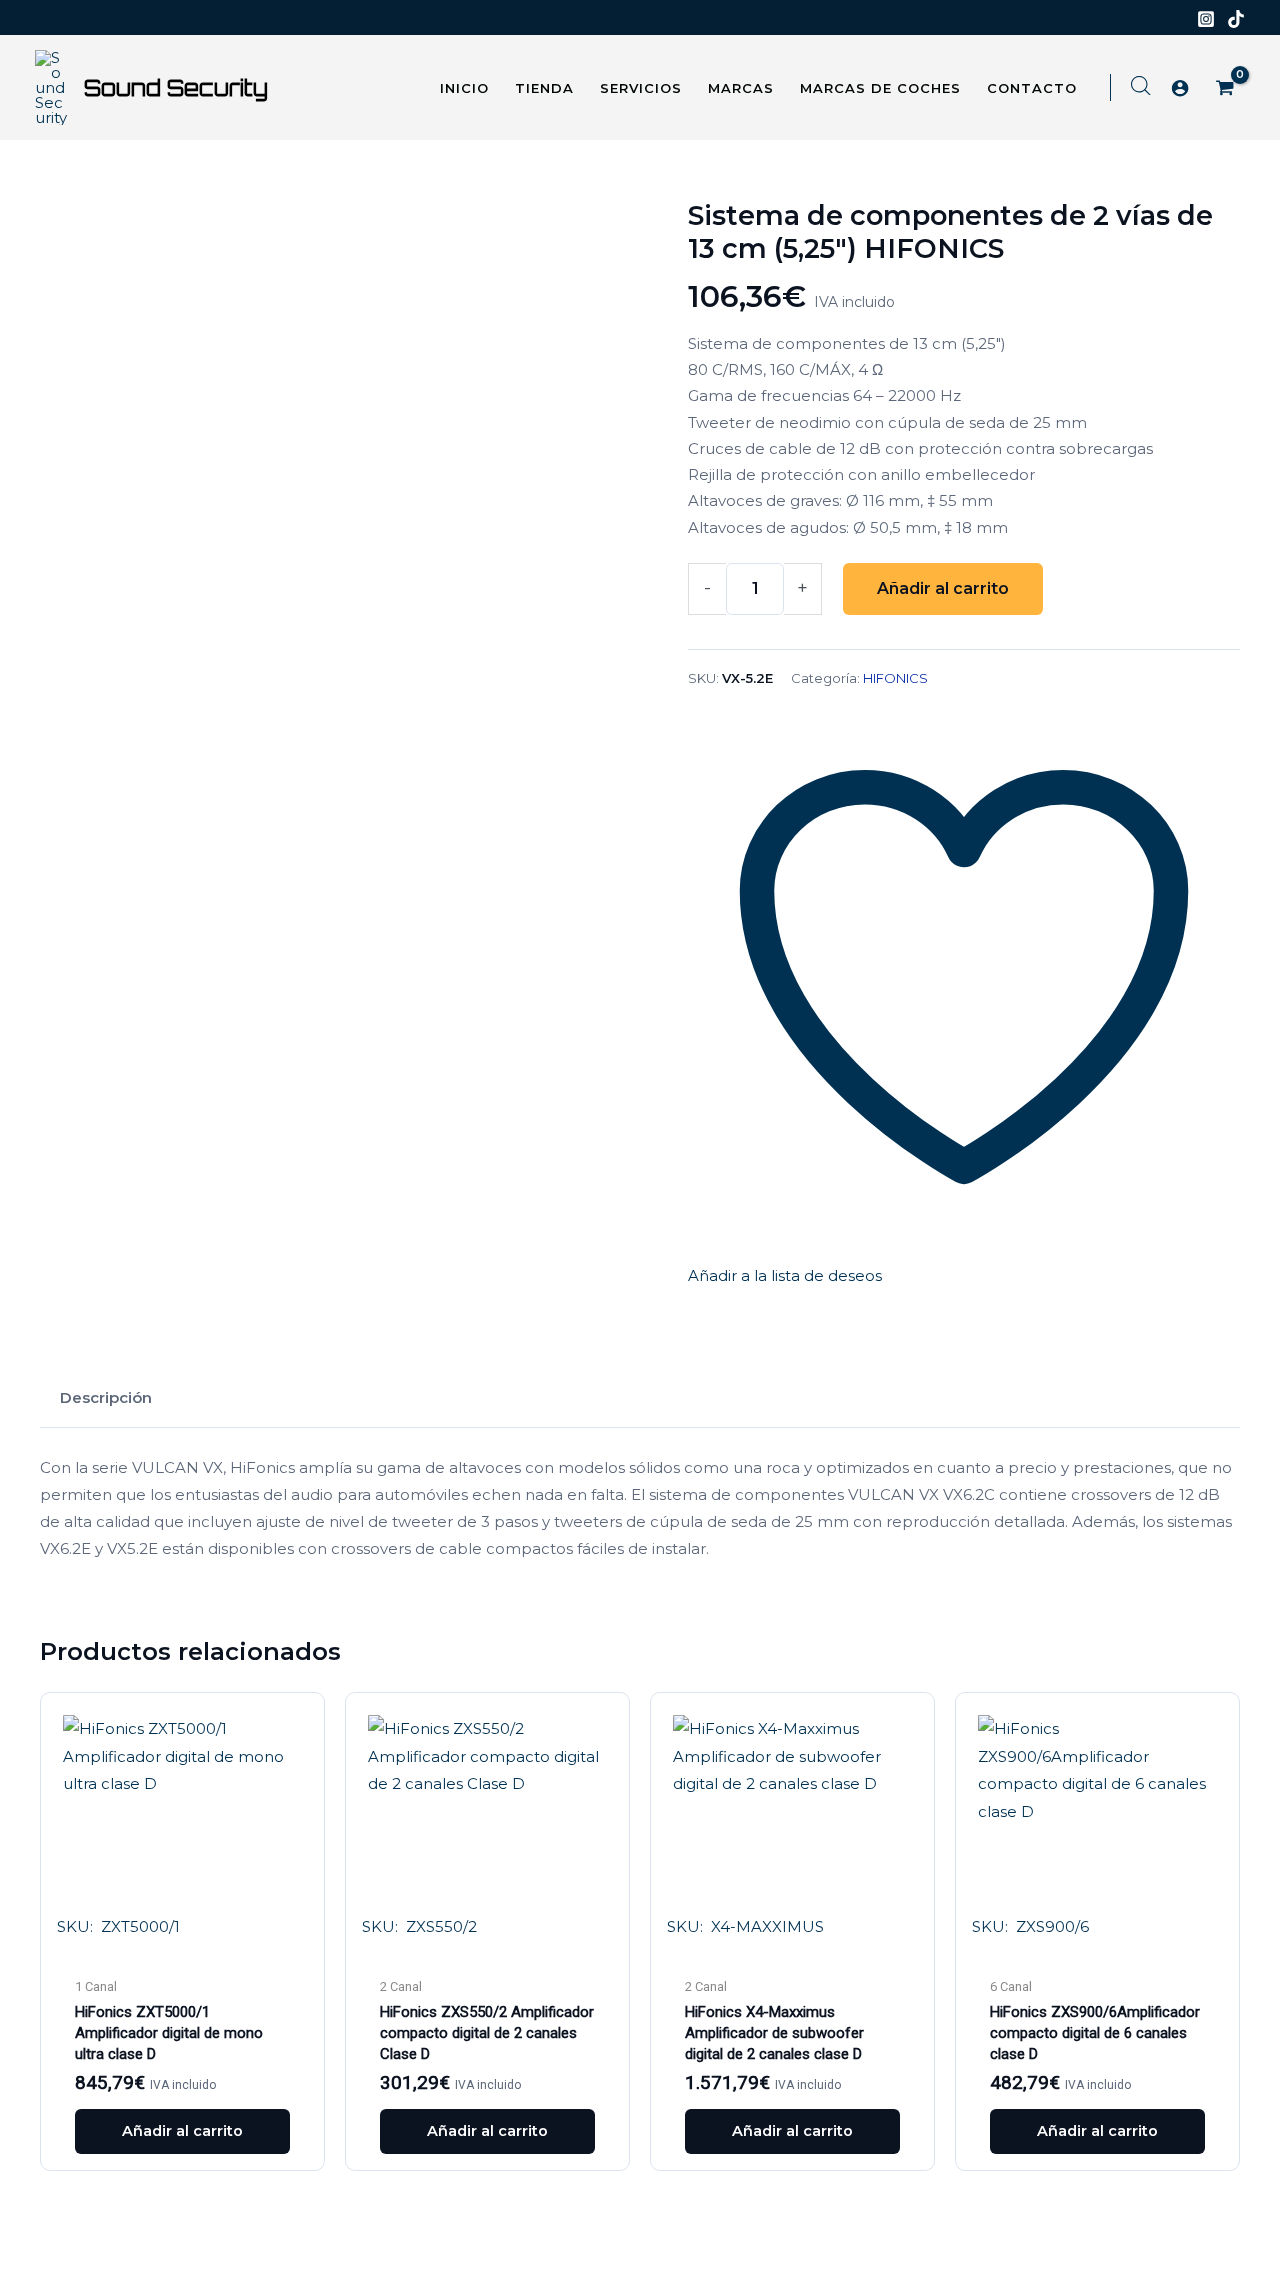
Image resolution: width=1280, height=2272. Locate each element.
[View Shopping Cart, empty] (1227, 89)
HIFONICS (895, 678)
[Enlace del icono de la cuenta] (1180, 88)
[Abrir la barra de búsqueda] (1141, 85)
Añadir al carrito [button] (182, 2131)
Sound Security (176, 87)
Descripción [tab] (106, 1397)
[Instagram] (1206, 19)
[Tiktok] (1236, 19)
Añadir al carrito (943, 588)
